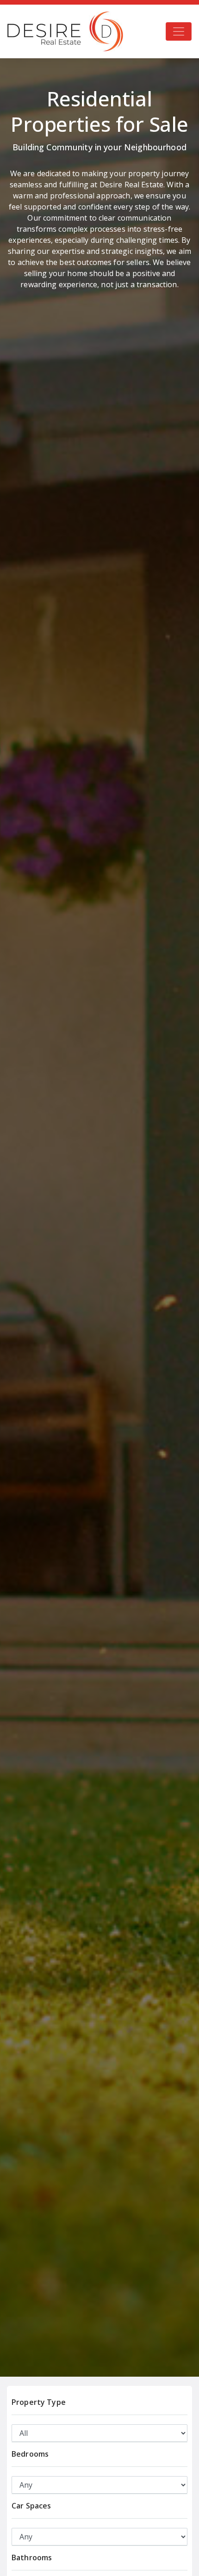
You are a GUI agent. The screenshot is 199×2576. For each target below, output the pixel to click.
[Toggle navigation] (179, 31)
